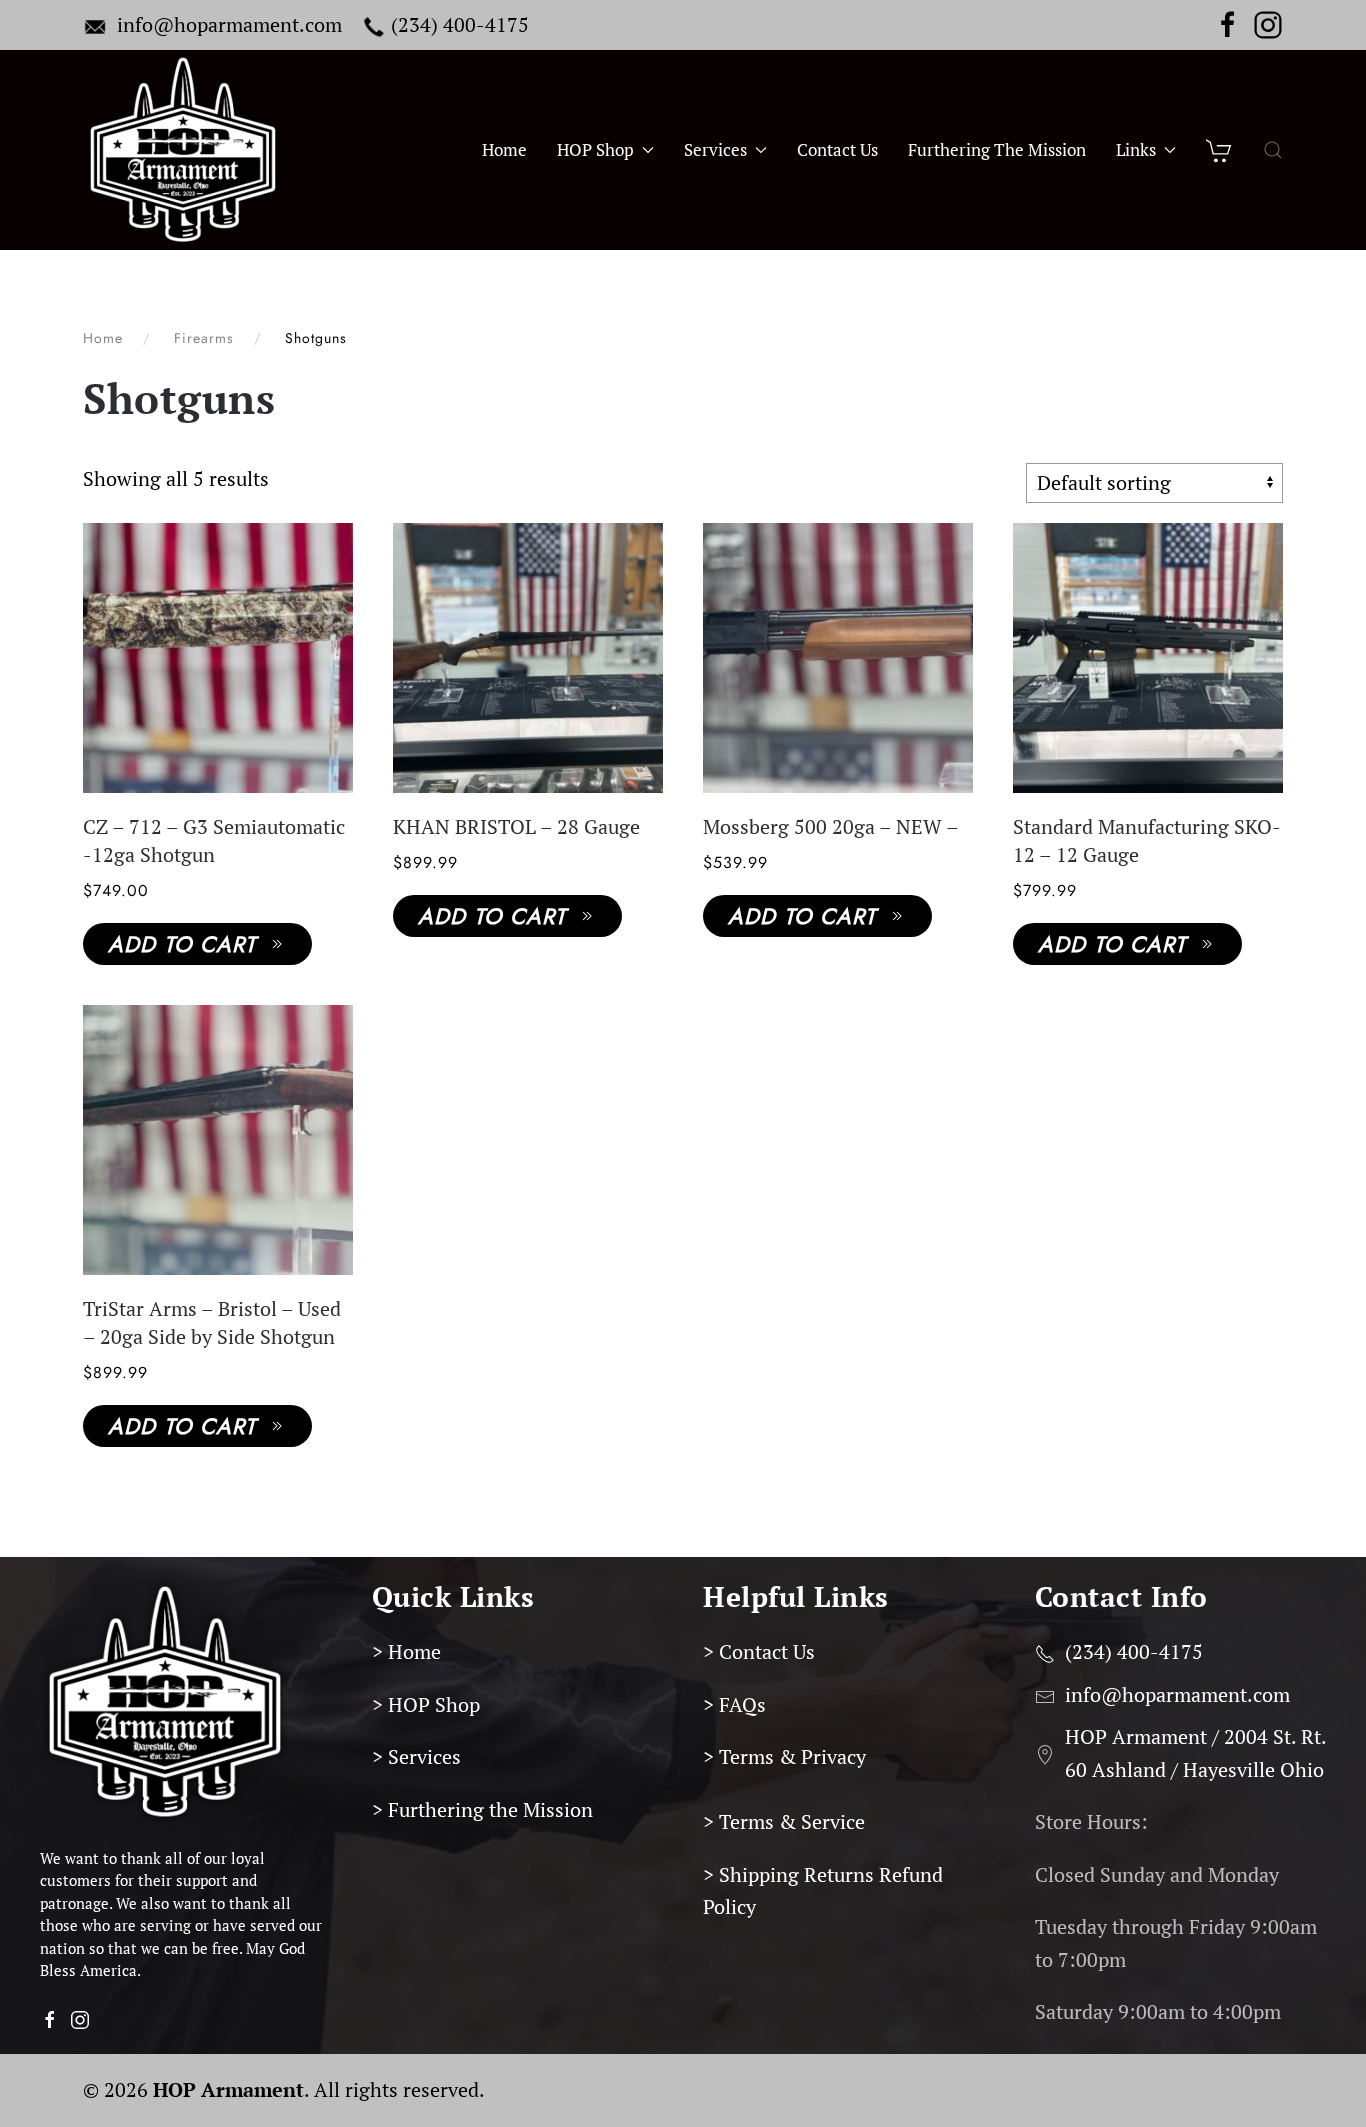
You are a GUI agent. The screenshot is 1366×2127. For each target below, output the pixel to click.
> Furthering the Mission (482, 1809)
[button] (1273, 150)
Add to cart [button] (182, 944)
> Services (416, 1756)
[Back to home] (183, 150)
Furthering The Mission (997, 150)
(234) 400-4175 (460, 24)
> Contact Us (759, 1651)
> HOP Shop (426, 1704)
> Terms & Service (784, 1821)
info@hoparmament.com (229, 24)
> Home (406, 1651)
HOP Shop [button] (595, 150)
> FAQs (734, 1704)
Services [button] (715, 150)
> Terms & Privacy (784, 1756)
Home (504, 150)
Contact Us (837, 150)
